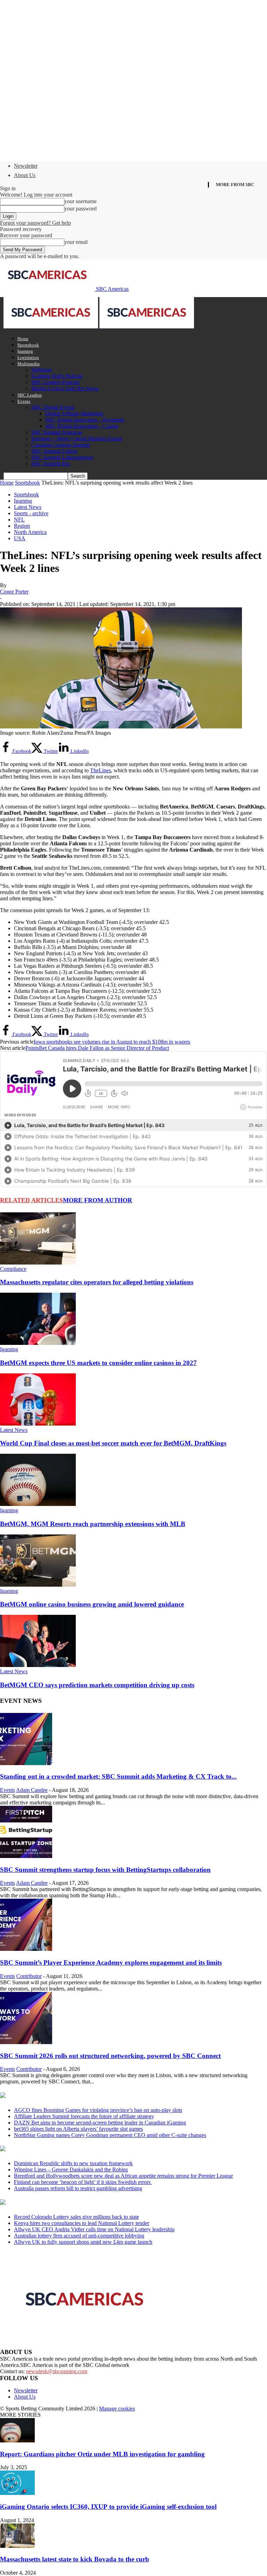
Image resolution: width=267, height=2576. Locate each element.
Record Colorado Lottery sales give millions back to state (76, 2217)
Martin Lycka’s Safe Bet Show (65, 388)
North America (30, 532)
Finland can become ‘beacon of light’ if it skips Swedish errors (83, 2182)
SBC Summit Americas (57, 432)
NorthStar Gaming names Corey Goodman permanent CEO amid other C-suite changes (110, 2135)
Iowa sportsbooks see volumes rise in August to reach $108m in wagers (112, 1042)
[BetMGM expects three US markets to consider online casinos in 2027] (38, 1343)
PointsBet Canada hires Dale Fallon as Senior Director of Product (97, 1048)
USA (20, 538)
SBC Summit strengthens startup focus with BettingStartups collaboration (105, 1870)
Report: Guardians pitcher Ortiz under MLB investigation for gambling (102, 2454)
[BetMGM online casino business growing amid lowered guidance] (38, 1585)
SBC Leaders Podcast (55, 382)
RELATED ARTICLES (31, 1200)
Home (23, 339)
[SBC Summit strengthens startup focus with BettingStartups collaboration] (26, 1856)
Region (22, 526)
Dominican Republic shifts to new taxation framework (73, 2163)
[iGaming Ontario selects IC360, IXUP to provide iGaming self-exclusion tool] (17, 2493)
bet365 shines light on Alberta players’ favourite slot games (78, 2129)
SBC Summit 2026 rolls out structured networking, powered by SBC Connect (110, 2056)
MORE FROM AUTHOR (98, 1200)
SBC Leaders (30, 395)
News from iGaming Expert (67, 2149)
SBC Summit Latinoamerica (62, 457)
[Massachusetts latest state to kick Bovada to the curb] (17, 2546)
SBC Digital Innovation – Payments (85, 420)
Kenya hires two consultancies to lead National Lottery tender (82, 2223)
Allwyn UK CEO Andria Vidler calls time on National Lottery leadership (94, 2229)
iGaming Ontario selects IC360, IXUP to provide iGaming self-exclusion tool (108, 2507)
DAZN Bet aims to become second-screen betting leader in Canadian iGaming (100, 2123)
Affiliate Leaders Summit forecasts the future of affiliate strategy (84, 2116)
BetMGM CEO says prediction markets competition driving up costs (97, 1685)
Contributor (29, 1976)
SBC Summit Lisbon (54, 451)
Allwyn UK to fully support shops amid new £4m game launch (83, 2242)
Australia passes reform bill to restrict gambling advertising (78, 2188)
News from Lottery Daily (65, 2203)
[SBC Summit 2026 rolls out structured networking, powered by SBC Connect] (26, 2042)
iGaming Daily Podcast (57, 376)
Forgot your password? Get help (35, 223)
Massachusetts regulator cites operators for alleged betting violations (97, 1282)
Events (24, 401)
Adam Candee (32, 1790)
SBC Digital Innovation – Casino (82, 426)
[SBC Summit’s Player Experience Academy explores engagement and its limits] (26, 1949)
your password (80, 209)
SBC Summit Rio (51, 464)
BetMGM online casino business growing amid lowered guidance (92, 1604)
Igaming (25, 351)
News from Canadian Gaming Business (87, 2096)
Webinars (42, 370)
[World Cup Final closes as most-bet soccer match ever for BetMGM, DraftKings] (38, 1424)
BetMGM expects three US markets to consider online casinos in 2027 (98, 1363)
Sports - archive (31, 513)
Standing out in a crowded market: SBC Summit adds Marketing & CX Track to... (118, 1776)
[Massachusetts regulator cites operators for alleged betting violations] (38, 1263)
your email (76, 242)
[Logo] (51, 326)
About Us (25, 175)
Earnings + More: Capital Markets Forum (77, 438)
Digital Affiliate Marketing (74, 413)
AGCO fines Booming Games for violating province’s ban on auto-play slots (98, 2110)
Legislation (28, 357)
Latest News (28, 507)
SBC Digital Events (53, 407)
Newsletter (26, 166)
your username (80, 201)
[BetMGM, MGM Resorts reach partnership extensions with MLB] (38, 1504)
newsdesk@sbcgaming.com (57, 2371)
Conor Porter (14, 592)
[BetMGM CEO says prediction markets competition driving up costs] (38, 1665)
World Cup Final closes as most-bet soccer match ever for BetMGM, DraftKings (113, 1443)
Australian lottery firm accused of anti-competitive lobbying (79, 2236)
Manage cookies (117, 2408)
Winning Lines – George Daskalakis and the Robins (71, 2170)
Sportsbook (28, 345)
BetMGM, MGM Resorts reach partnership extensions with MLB (93, 1524)
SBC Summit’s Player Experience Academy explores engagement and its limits (111, 1963)
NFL (19, 520)
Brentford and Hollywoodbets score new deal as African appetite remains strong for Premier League (123, 2176)
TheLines (100, 770)
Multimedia (29, 364)
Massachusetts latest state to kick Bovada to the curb (75, 2559)
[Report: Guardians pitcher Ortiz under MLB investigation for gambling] (17, 2441)
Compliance (13, 1269)
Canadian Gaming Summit (60, 445)
